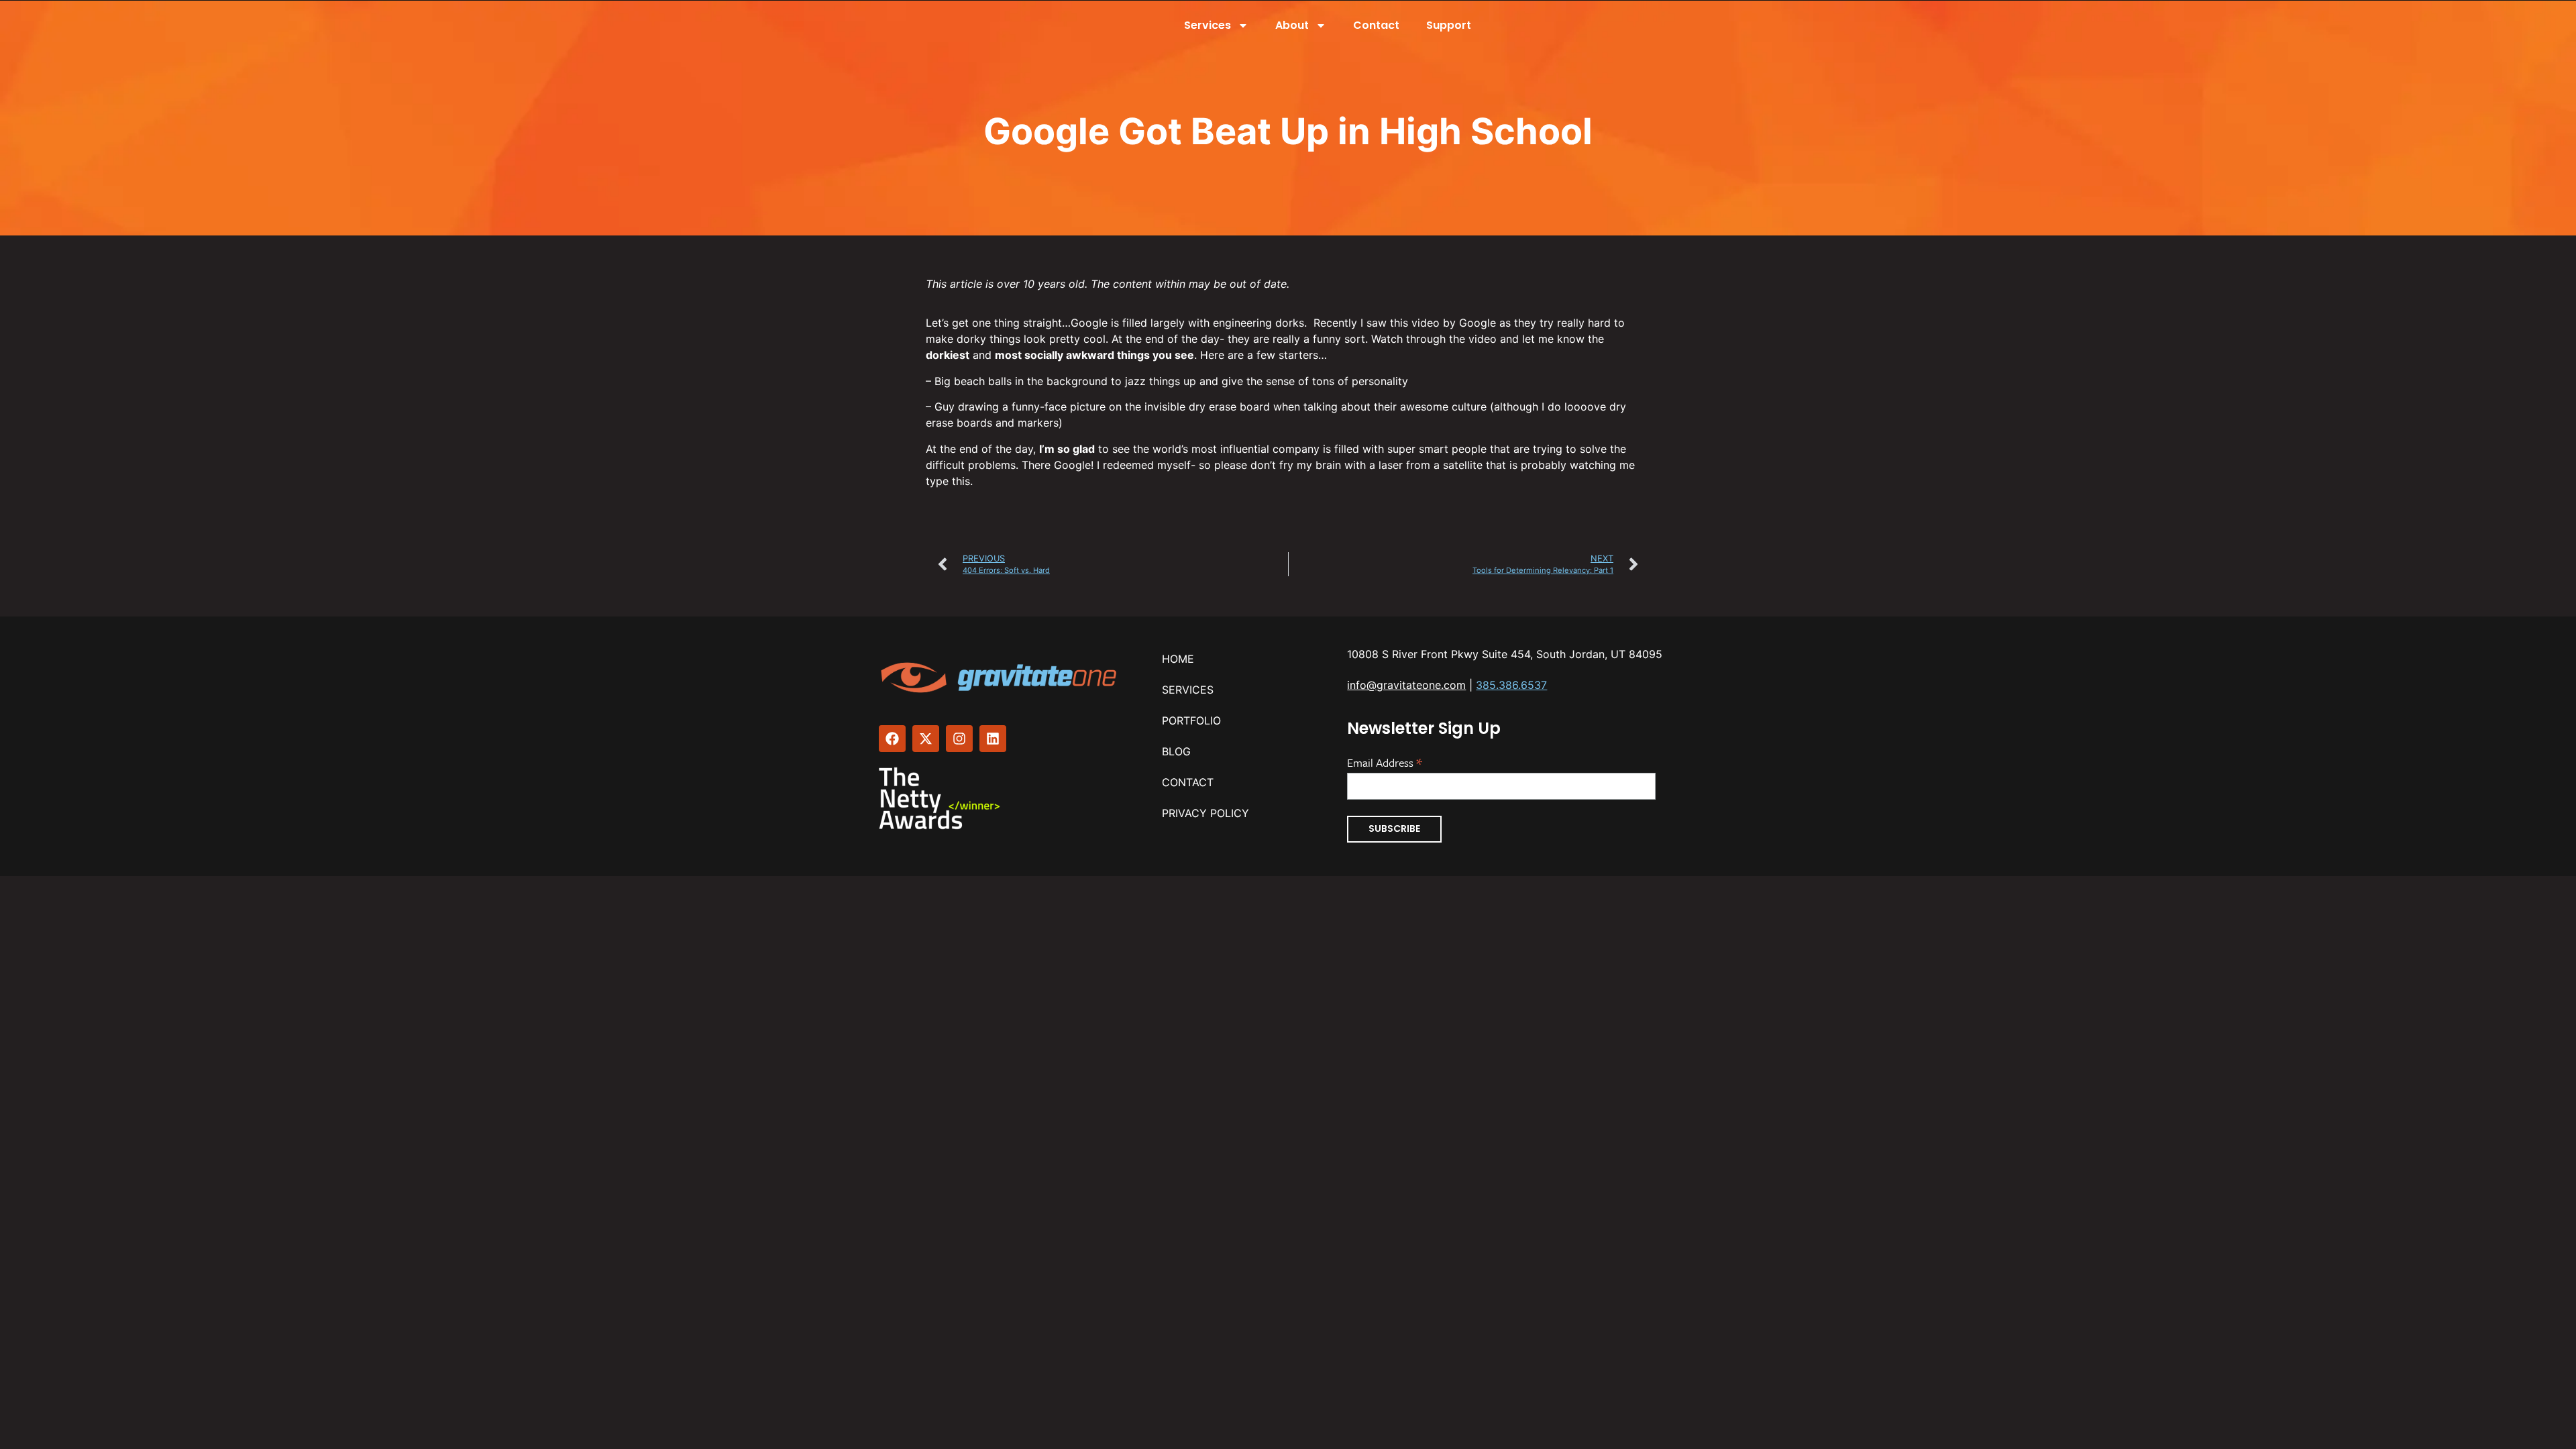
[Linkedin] (993, 739)
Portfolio (1191, 720)
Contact (1376, 25)
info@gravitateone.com (1406, 685)
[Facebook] (892, 739)
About (1292, 25)
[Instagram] (959, 739)
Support (1449, 25)
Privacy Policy (1205, 813)
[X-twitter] (926, 739)
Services (1207, 25)
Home (1178, 659)
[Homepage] (1000, 678)
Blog (1176, 751)
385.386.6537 (1511, 685)
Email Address (1385, 761)
